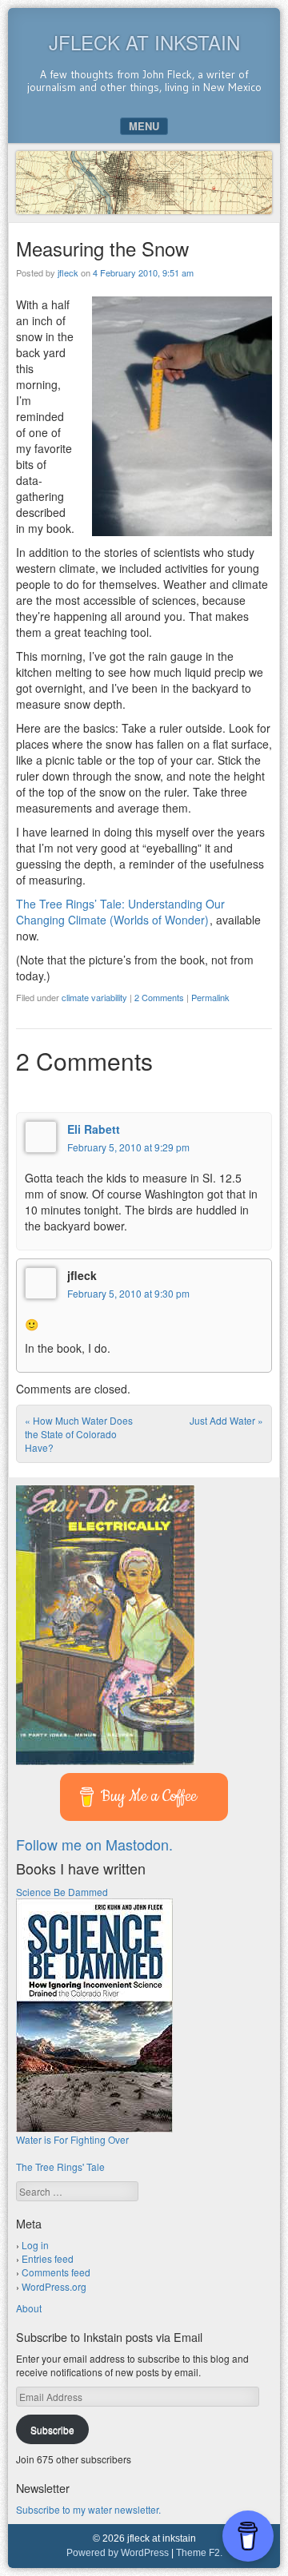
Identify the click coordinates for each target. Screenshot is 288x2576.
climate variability (94, 997)
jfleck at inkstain (144, 42)
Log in (35, 2245)
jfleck (68, 272)
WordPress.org (54, 2286)
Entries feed (48, 2258)
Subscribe (52, 2429)
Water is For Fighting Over (72, 2139)
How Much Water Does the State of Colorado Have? (79, 1434)
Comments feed (56, 2272)
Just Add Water (226, 1420)
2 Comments (159, 997)
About (29, 2308)
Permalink (210, 997)
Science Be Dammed (62, 1892)
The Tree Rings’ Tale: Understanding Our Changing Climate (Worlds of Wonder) (120, 912)
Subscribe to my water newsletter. (88, 2509)
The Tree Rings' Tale (60, 2167)
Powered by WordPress (118, 2553)
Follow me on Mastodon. (94, 1844)
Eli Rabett (94, 1129)
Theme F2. (199, 2553)
